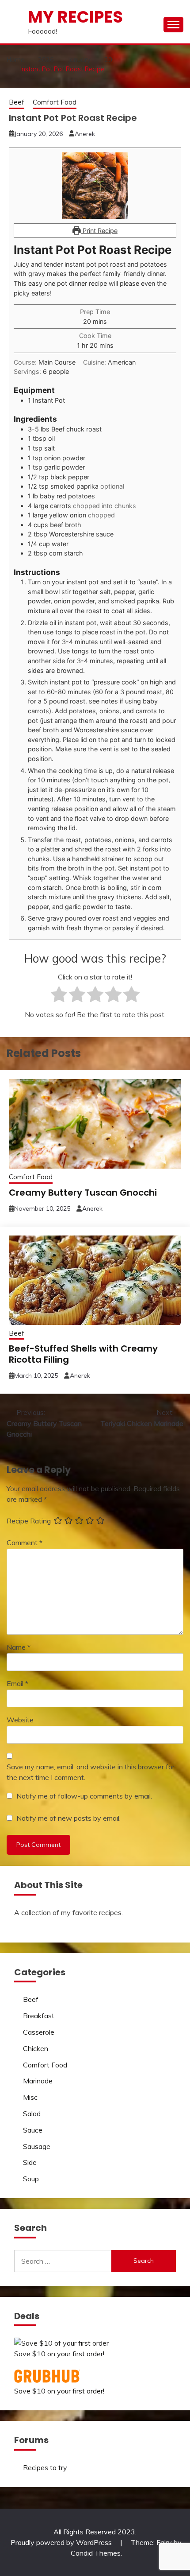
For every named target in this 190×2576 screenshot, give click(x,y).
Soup (31, 2179)
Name (19, 1647)
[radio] (59, 996)
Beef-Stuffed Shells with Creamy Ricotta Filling (83, 1354)
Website (20, 1720)
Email (17, 1683)
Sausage (37, 2146)
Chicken (36, 2048)
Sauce (33, 2130)
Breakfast (39, 2016)
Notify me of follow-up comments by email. (84, 1796)
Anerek (85, 134)
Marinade (38, 2081)
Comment (25, 1542)
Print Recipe (99, 231)
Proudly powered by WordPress (62, 2542)
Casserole (39, 2032)
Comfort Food (55, 102)
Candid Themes (96, 2553)
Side (30, 2162)
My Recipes (75, 17)
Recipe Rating (29, 1521)
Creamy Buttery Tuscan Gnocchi (83, 1193)
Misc (30, 2097)
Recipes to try (45, 2467)
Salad (32, 2114)
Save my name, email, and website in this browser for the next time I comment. (91, 1772)
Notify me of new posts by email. (68, 1818)
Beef (17, 102)
